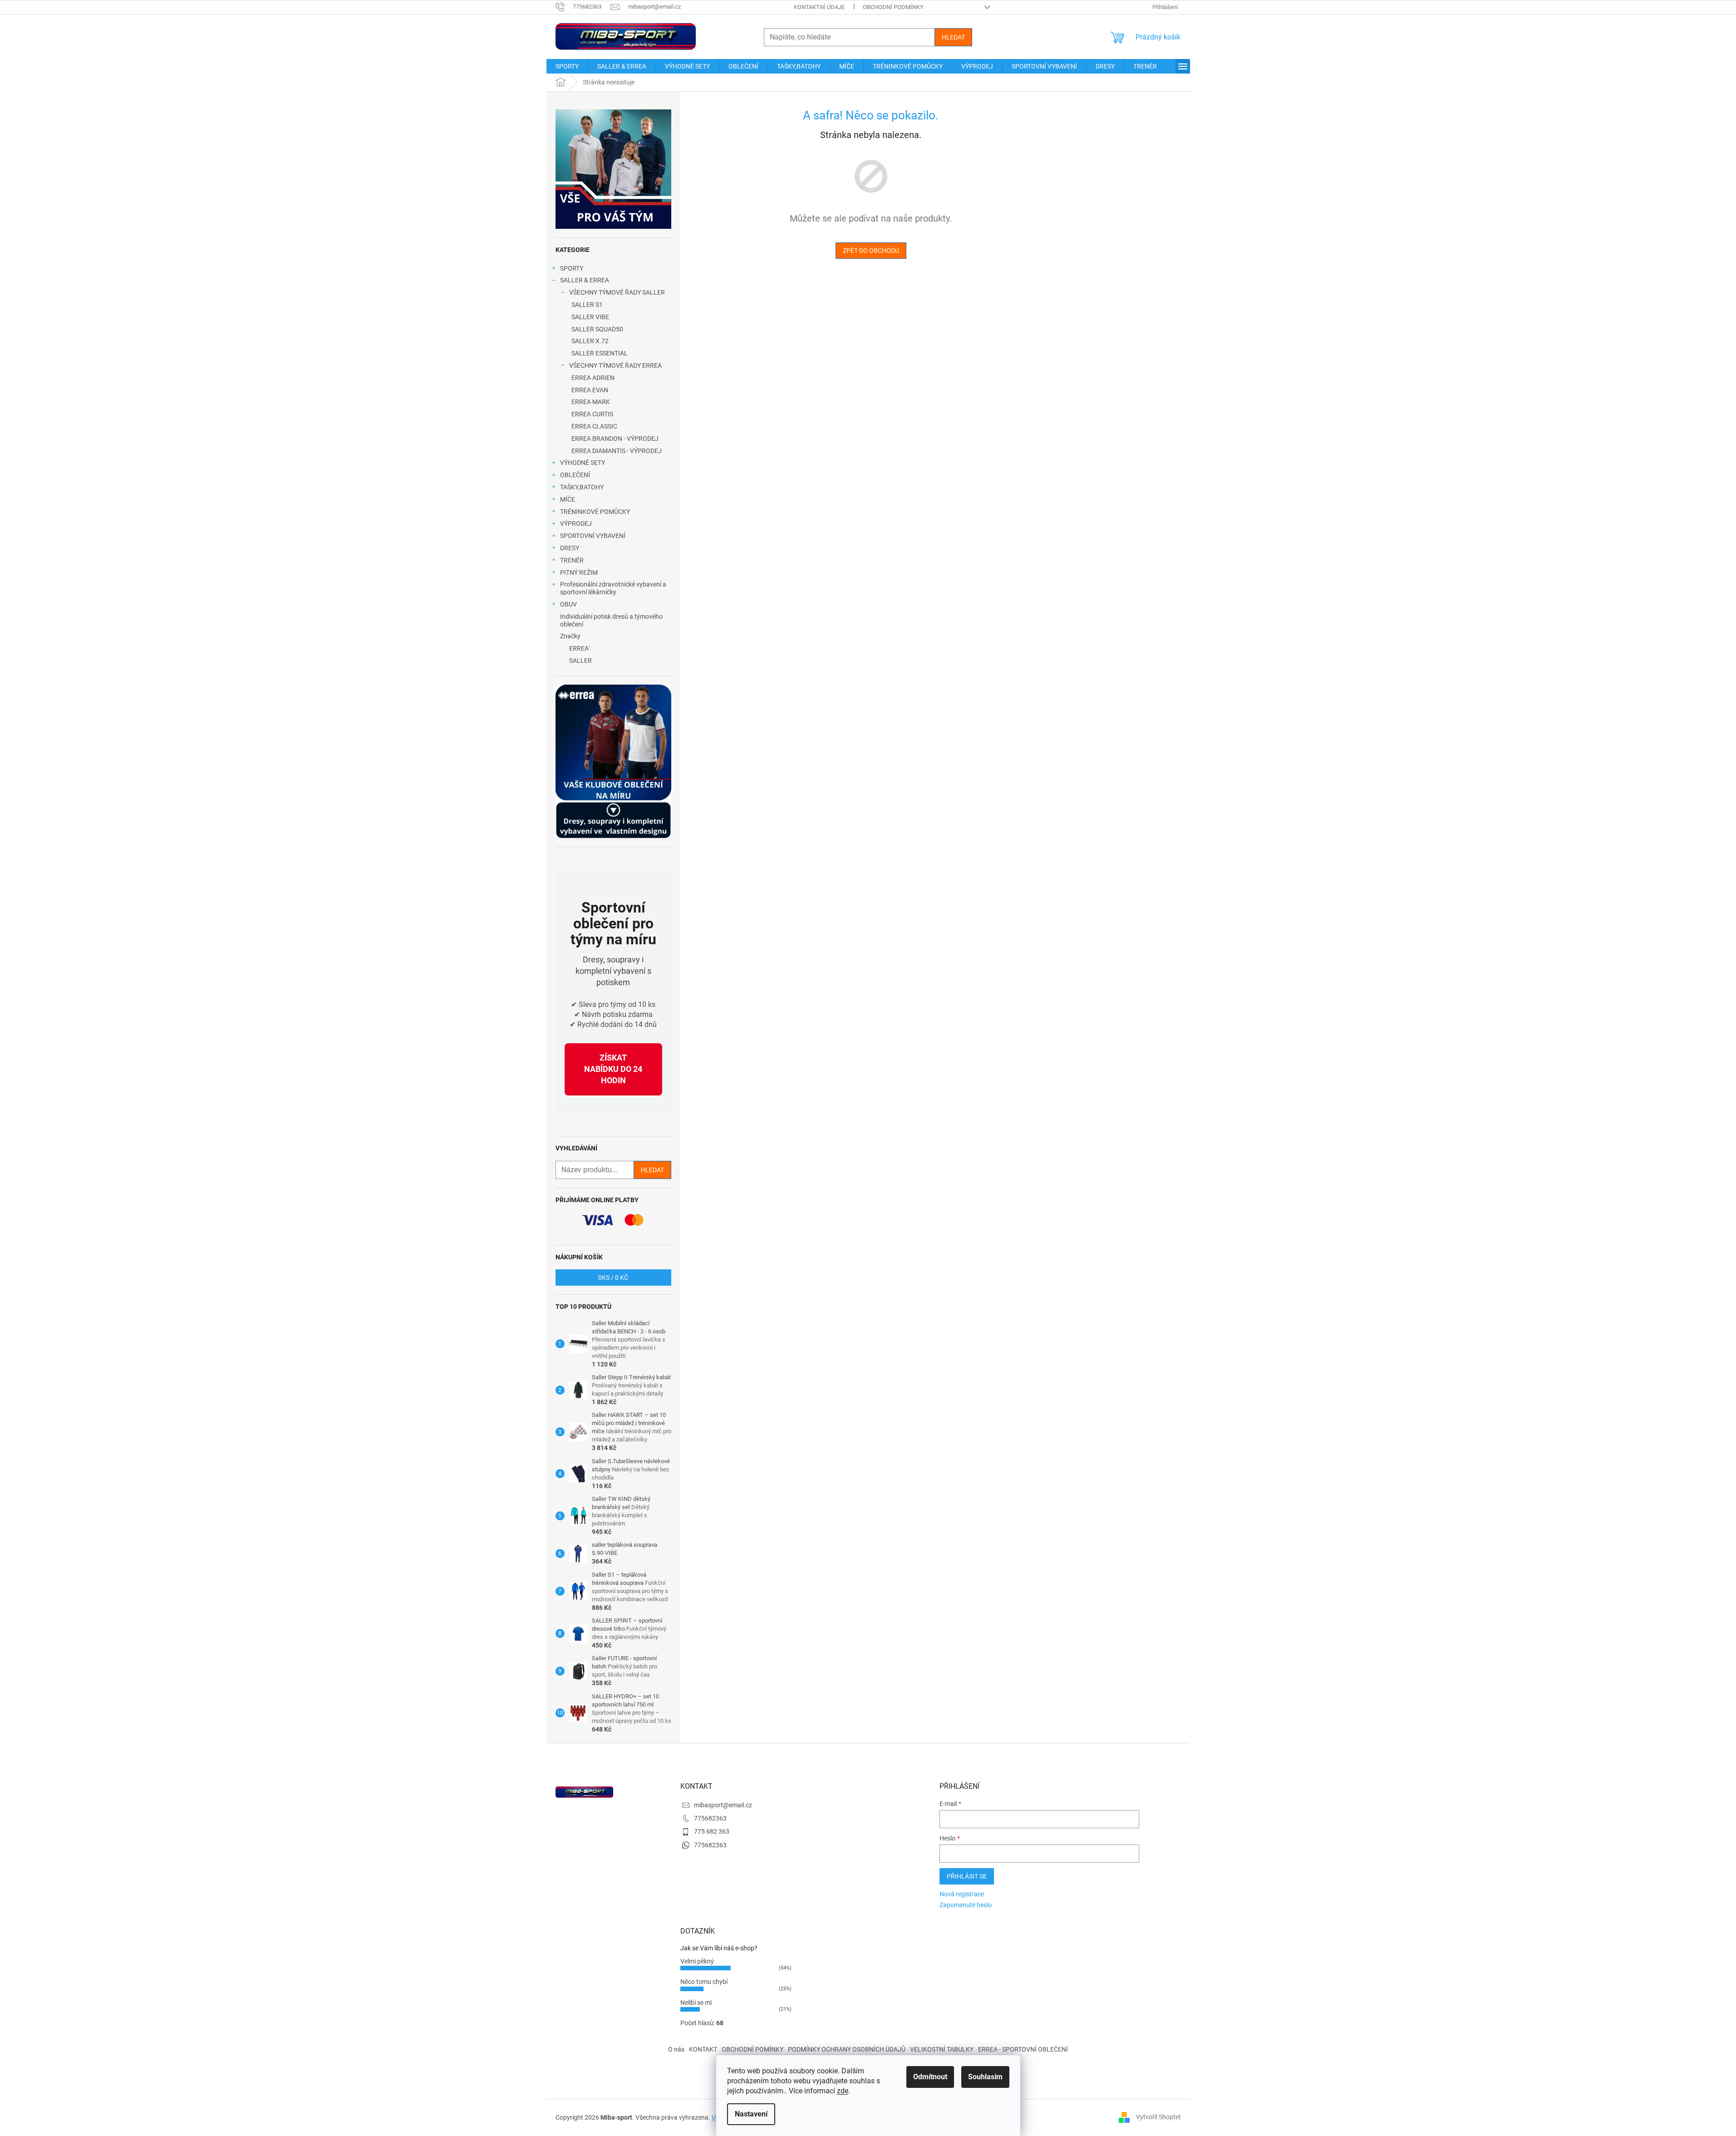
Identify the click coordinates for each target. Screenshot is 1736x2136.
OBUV (568, 604)
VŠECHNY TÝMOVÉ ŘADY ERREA (615, 365)
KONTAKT (703, 2049)
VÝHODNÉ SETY (583, 463)
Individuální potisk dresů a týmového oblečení (611, 620)
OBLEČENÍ (575, 475)
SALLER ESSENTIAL (600, 353)
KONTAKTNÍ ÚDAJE (819, 7)
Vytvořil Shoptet (1158, 2117)
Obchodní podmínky (893, 7)
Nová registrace (962, 1894)
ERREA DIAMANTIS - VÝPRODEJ (617, 451)
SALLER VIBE (590, 317)
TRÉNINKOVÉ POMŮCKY (595, 512)
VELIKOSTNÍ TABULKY (942, 2049)
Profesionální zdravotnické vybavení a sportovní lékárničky (613, 588)
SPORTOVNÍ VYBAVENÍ (593, 536)
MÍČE (568, 499)
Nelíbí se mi (696, 2003)
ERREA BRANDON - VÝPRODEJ (615, 439)
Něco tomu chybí (704, 1982)
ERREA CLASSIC (594, 426)
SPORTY (572, 268)
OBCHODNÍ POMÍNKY (752, 2049)
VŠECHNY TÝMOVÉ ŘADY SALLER (617, 292)
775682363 (710, 1818)
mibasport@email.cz (723, 1805)
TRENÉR (572, 560)
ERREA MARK (591, 402)
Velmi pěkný (697, 1961)
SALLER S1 (587, 305)
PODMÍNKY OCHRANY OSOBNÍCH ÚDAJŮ (847, 2049)
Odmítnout (930, 2077)
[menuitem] (567, 66)
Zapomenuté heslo (966, 1905)
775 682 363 (712, 1831)
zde (843, 2091)
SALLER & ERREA (585, 280)
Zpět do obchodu (871, 251)
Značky (570, 636)
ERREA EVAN (590, 390)
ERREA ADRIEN (593, 378)
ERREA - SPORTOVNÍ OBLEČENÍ (1023, 2049)
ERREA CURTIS (592, 414)
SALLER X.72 (590, 341)
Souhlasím (985, 2077)
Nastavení (751, 2114)
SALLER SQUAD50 (597, 329)
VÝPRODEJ (576, 523)
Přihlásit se (967, 1876)
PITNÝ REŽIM (579, 572)
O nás (676, 2049)
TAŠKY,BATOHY (582, 487)
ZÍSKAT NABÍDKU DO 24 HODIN (613, 1069)
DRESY (570, 548)
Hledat (953, 37)
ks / (613, 1278)
